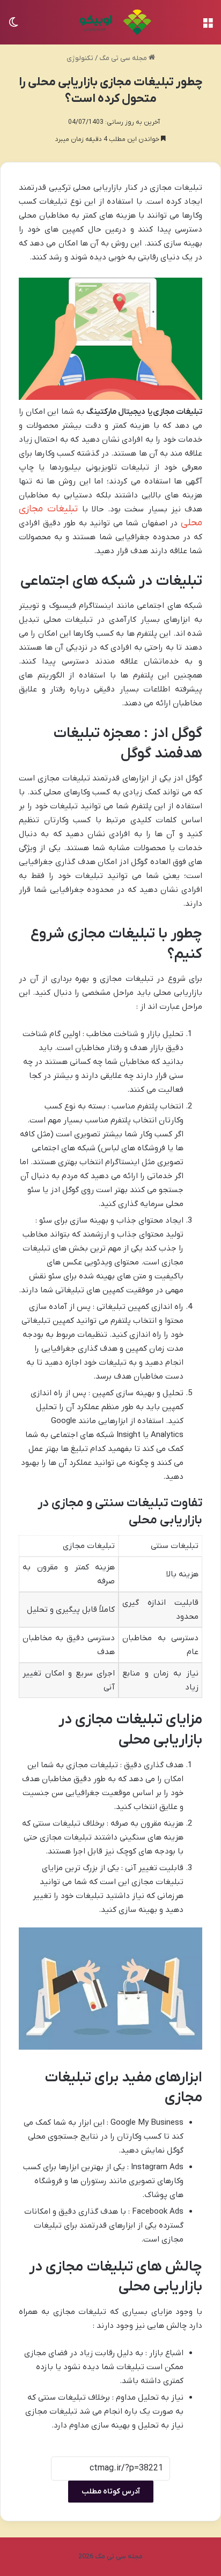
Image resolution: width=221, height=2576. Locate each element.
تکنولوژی (80, 58)
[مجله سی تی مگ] (110, 22)
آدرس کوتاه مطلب (111, 2492)
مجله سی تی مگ (124, 58)
